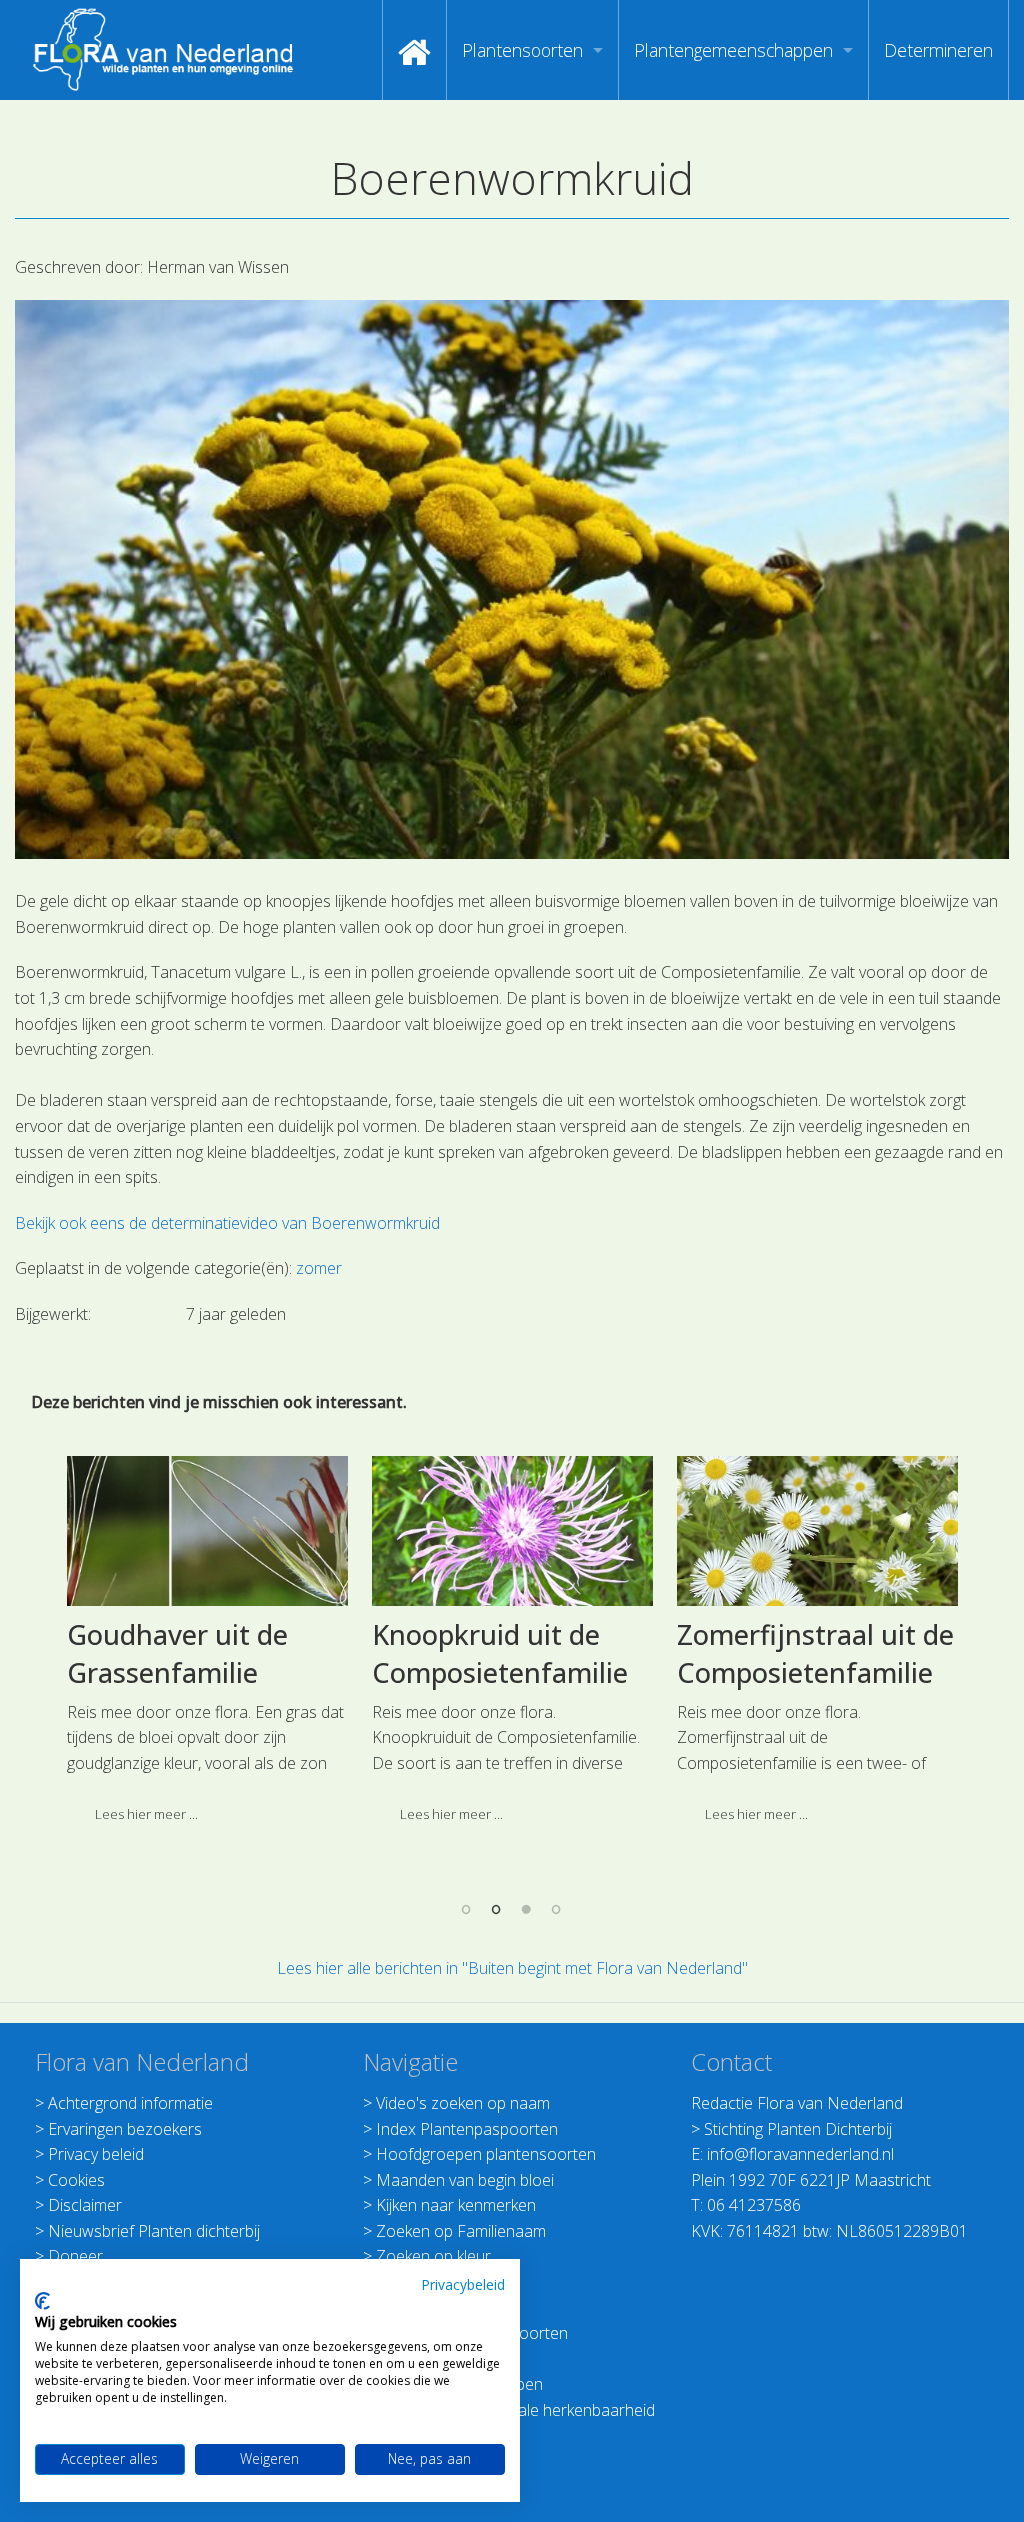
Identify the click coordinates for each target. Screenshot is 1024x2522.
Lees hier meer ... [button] (146, 1852)
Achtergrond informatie (130, 2103)
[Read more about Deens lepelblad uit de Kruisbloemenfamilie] (207, 1531)
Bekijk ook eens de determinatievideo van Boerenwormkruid (227, 1223)
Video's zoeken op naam (463, 2103)
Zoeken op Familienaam (461, 2231)
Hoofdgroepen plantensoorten (486, 2154)
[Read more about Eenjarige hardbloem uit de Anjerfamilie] (512, 1531)
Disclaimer (85, 2205)
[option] (207, 1666)
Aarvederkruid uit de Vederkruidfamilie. (807, 1653)
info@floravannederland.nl (800, 2154)
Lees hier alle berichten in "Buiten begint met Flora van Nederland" (512, 1968)
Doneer (75, 2256)
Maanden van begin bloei (465, 2180)
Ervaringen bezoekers (125, 2129)
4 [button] (557, 1909)
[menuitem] (414, 50)
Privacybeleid (463, 2284)
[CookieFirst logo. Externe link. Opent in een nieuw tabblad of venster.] (42, 2301)
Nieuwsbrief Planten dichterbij (154, 2231)
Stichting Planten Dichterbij (798, 2129)
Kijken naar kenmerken (456, 2205)
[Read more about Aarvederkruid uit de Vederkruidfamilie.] (817, 1531)
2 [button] (497, 1909)
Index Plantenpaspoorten (467, 2129)
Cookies (76, 2180)
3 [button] (527, 1909)
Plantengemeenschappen (733, 50)
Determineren (938, 50)
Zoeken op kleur (433, 2256)
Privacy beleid (96, 2154)
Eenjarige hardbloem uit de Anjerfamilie (504, 1653)
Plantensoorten (522, 50)
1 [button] (467, 1909)
